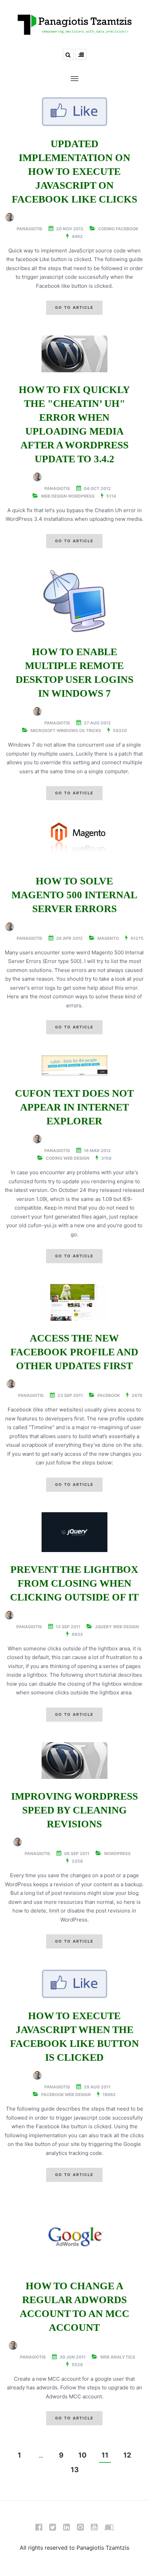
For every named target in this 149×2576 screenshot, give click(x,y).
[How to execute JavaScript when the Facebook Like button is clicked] (74, 1984)
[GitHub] (80, 2529)
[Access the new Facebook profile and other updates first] (74, 1303)
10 (82, 2455)
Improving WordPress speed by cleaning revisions (74, 1810)
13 (75, 2470)
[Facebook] (39, 2529)
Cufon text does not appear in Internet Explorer (74, 1107)
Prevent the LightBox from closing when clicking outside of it (74, 1583)
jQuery (103, 1627)
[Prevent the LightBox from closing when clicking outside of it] (74, 1532)
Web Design (54, 496)
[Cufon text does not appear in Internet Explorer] (74, 1066)
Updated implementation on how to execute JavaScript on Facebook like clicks (74, 171)
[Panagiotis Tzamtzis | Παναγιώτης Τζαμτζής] (74, 24)
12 (127, 2455)
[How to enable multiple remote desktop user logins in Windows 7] (74, 601)
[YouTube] (94, 2529)
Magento (108, 938)
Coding (106, 229)
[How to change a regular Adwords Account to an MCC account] (74, 2236)
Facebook (127, 229)
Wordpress (81, 496)
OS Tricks (90, 730)
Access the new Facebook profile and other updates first (74, 1352)
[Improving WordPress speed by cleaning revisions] (74, 1761)
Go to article (74, 307)
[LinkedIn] (67, 2529)
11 (105, 2455)
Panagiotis (29, 229)
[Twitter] (53, 2529)
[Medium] (109, 2529)
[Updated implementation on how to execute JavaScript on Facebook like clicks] (74, 112)
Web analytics (118, 2357)
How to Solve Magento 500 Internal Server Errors (74, 895)
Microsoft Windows (54, 730)
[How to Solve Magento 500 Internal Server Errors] (74, 842)
